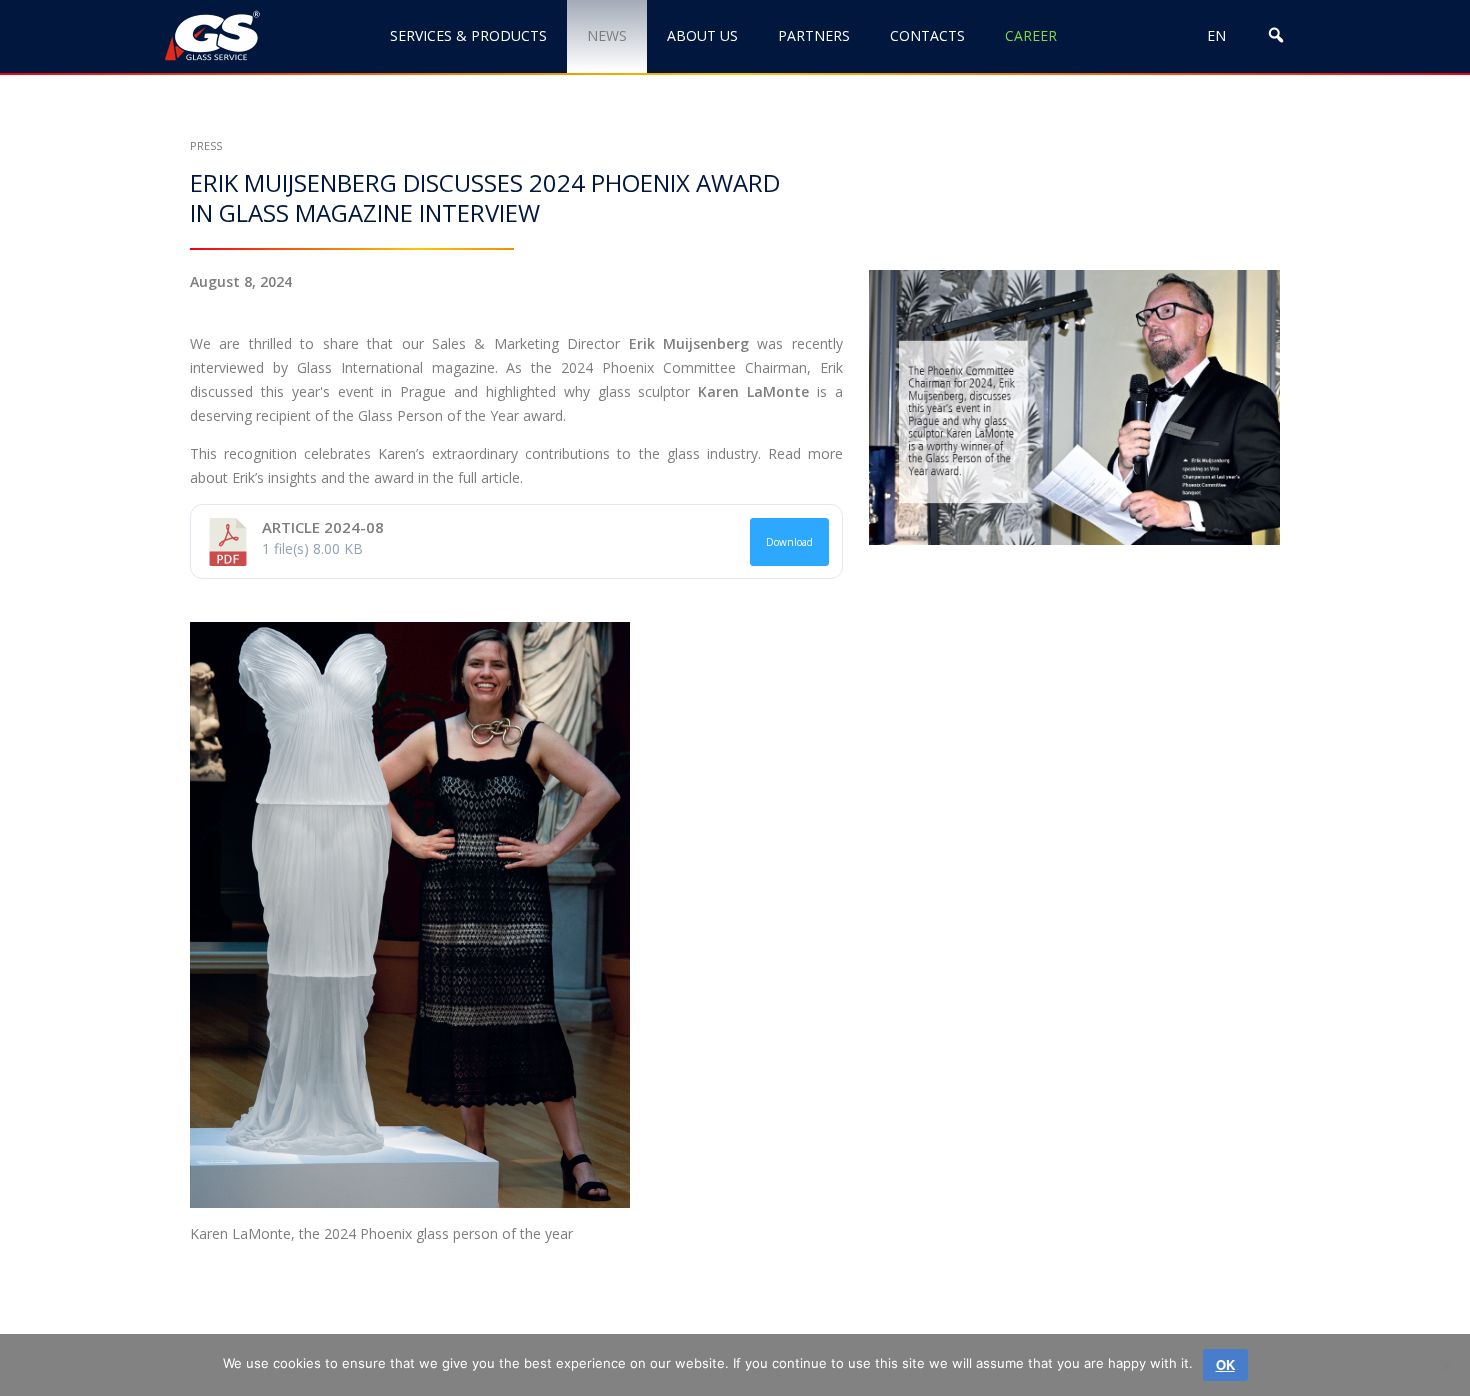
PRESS (206, 145)
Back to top (1353, 1313)
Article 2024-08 (323, 527)
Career (1031, 35)
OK (1225, 1364)
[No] (1445, 1365)
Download (789, 542)
